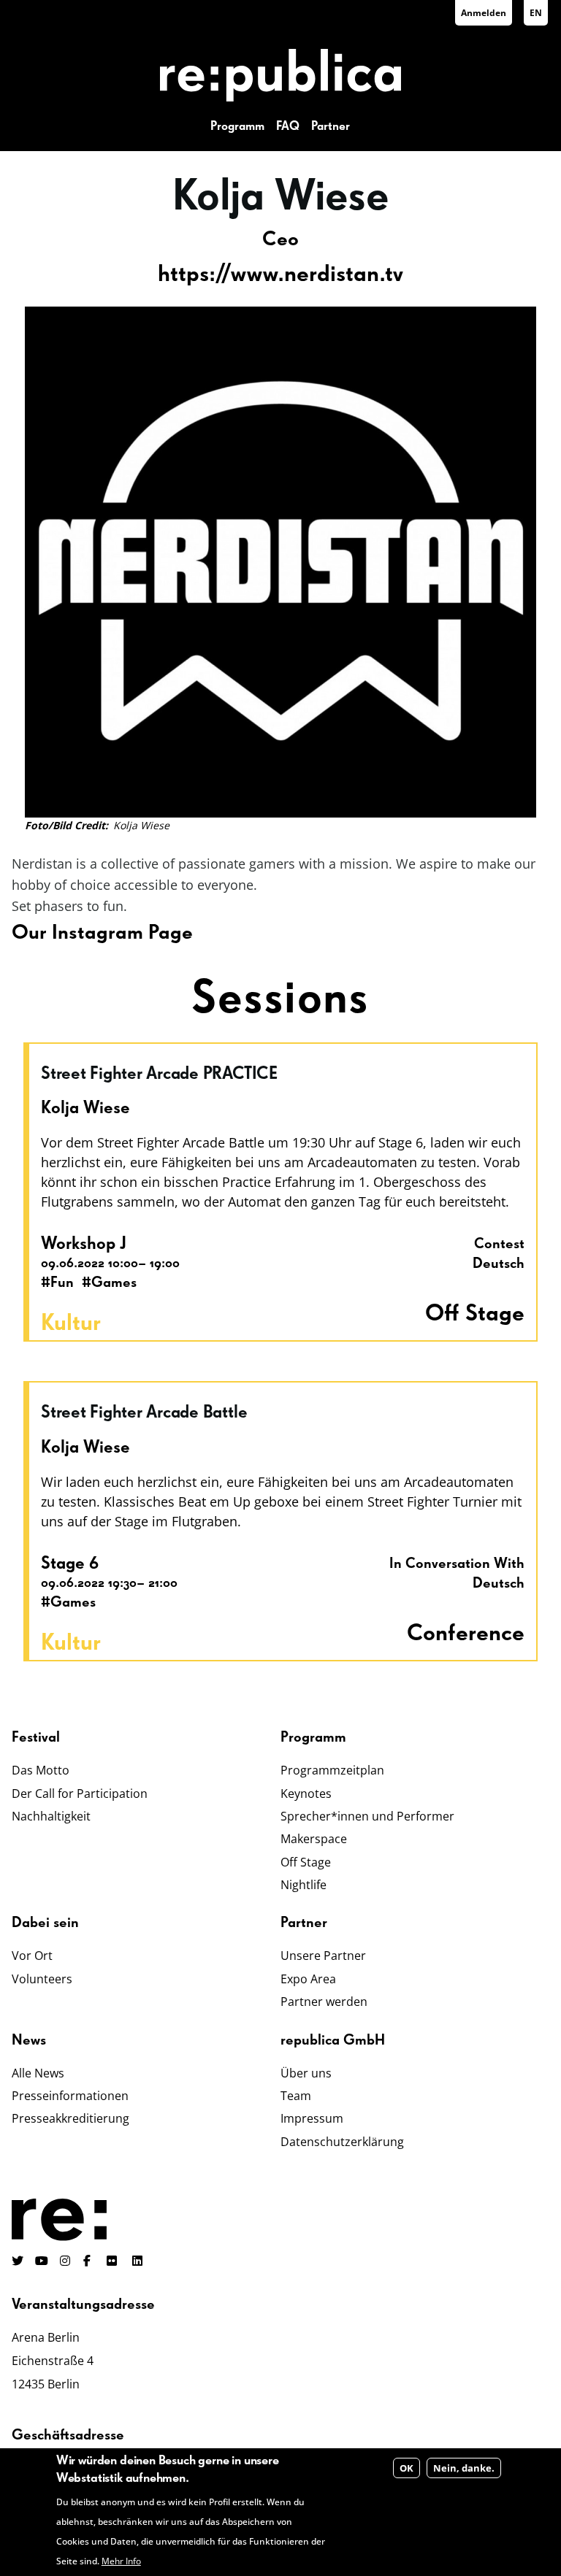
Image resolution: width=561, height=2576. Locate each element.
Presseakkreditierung (70, 2118)
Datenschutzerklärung (342, 2142)
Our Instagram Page (102, 933)
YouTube (42, 2261)
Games (114, 1283)
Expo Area (308, 1979)
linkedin (139, 2261)
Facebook (89, 2261)
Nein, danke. (464, 2468)
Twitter (18, 2261)
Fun (62, 1283)
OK (407, 2468)
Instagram (66, 2261)
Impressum (312, 2118)
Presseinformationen (70, 2096)
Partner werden (324, 2002)
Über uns (306, 2073)
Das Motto (41, 1770)
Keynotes (306, 1793)
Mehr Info (121, 2561)
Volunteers (42, 1979)
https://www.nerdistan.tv (280, 274)
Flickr (120, 2261)
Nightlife (304, 1885)
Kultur (71, 1323)
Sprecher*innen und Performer (367, 1816)
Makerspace (314, 1839)
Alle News (38, 2073)
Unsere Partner (323, 1956)
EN (536, 13)
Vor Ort (32, 1956)
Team (296, 2096)
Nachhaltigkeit (51, 1816)
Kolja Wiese (85, 1108)
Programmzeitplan (332, 1770)
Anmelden (484, 13)
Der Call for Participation (80, 1793)
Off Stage (306, 1862)
